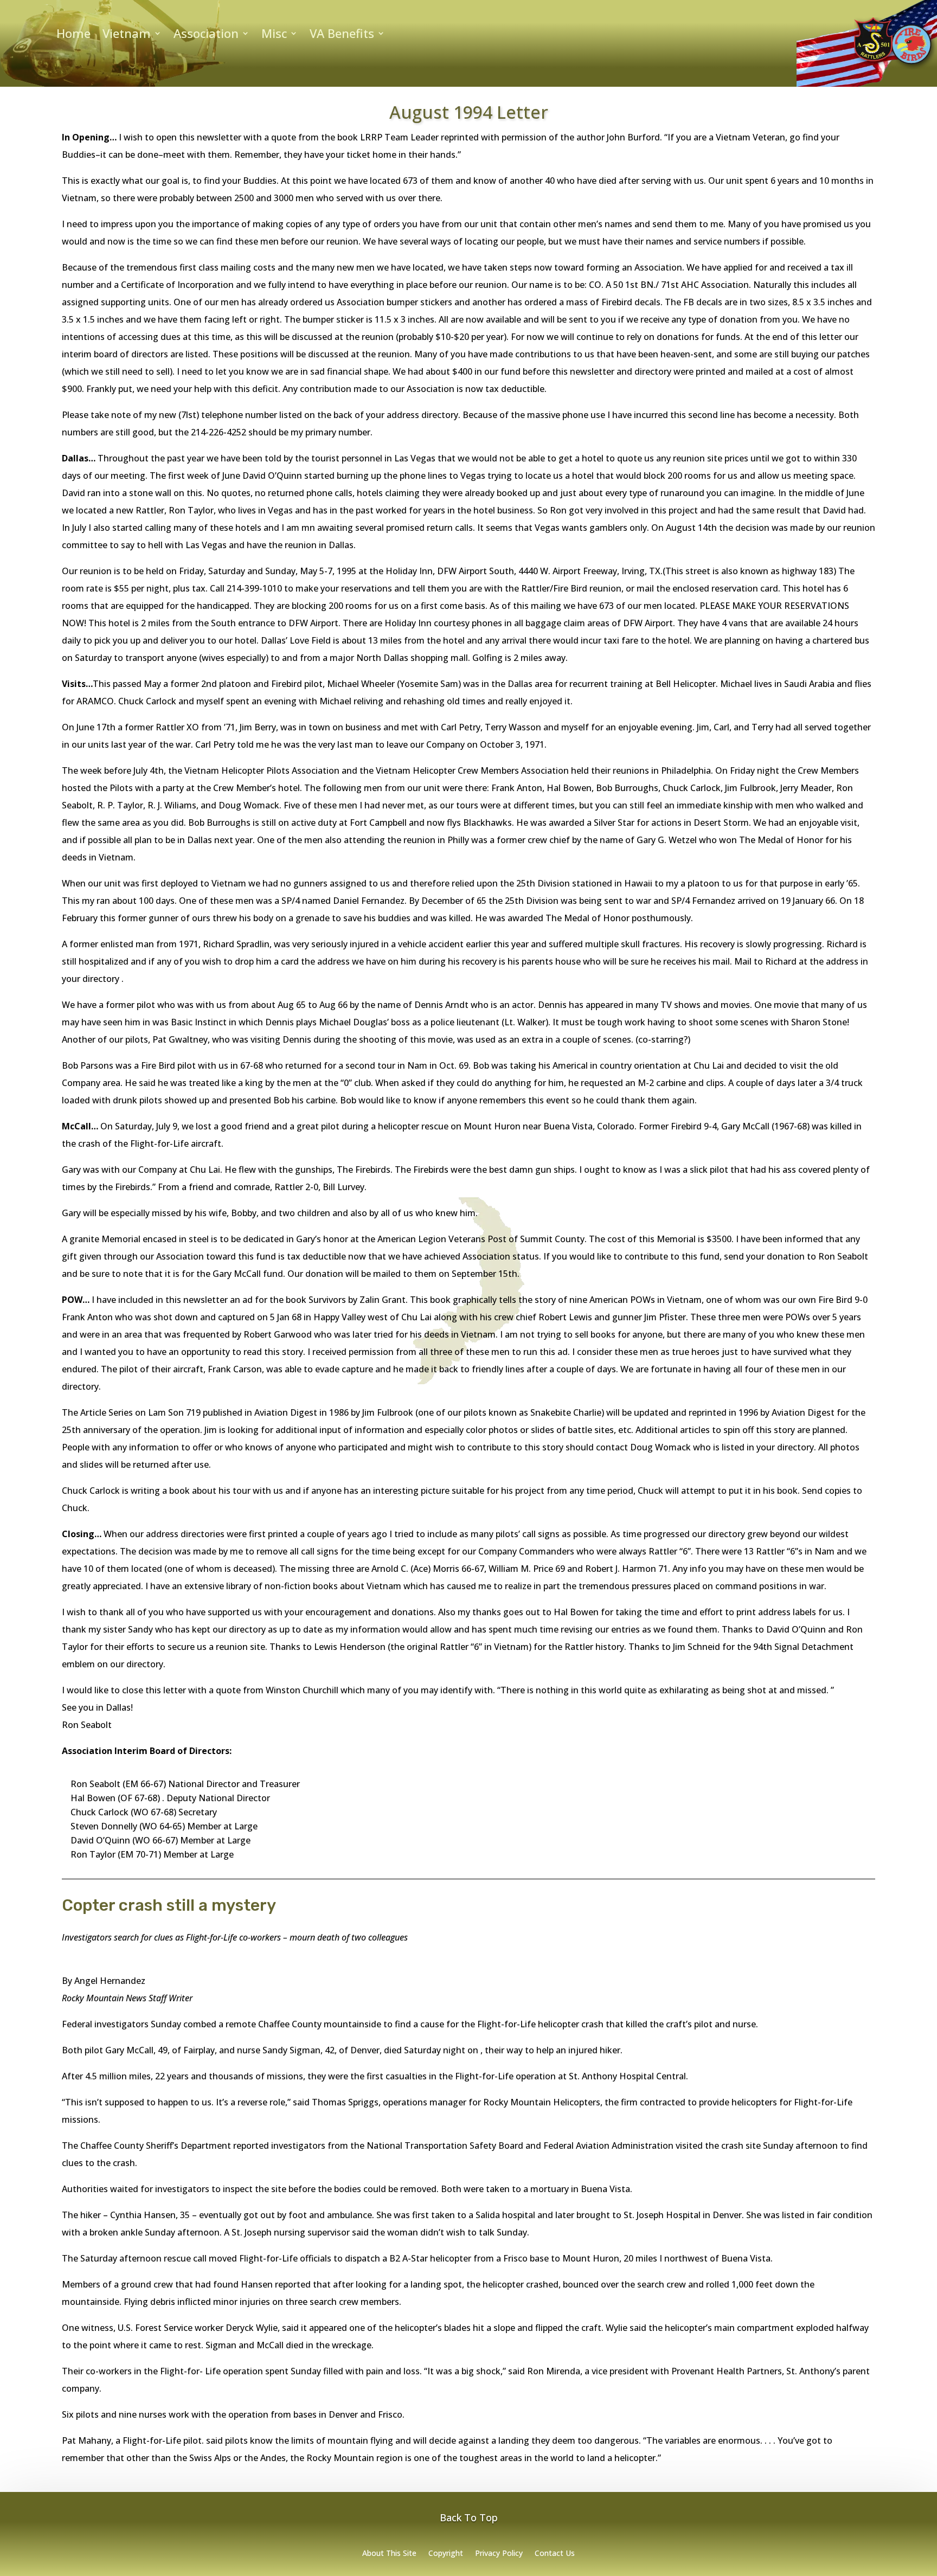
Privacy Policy (499, 2554)
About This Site (389, 2554)
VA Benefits (342, 35)
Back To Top (469, 2517)
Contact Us (555, 2554)
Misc (274, 35)
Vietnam (127, 35)
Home (73, 35)
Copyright (446, 2554)
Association (206, 35)
